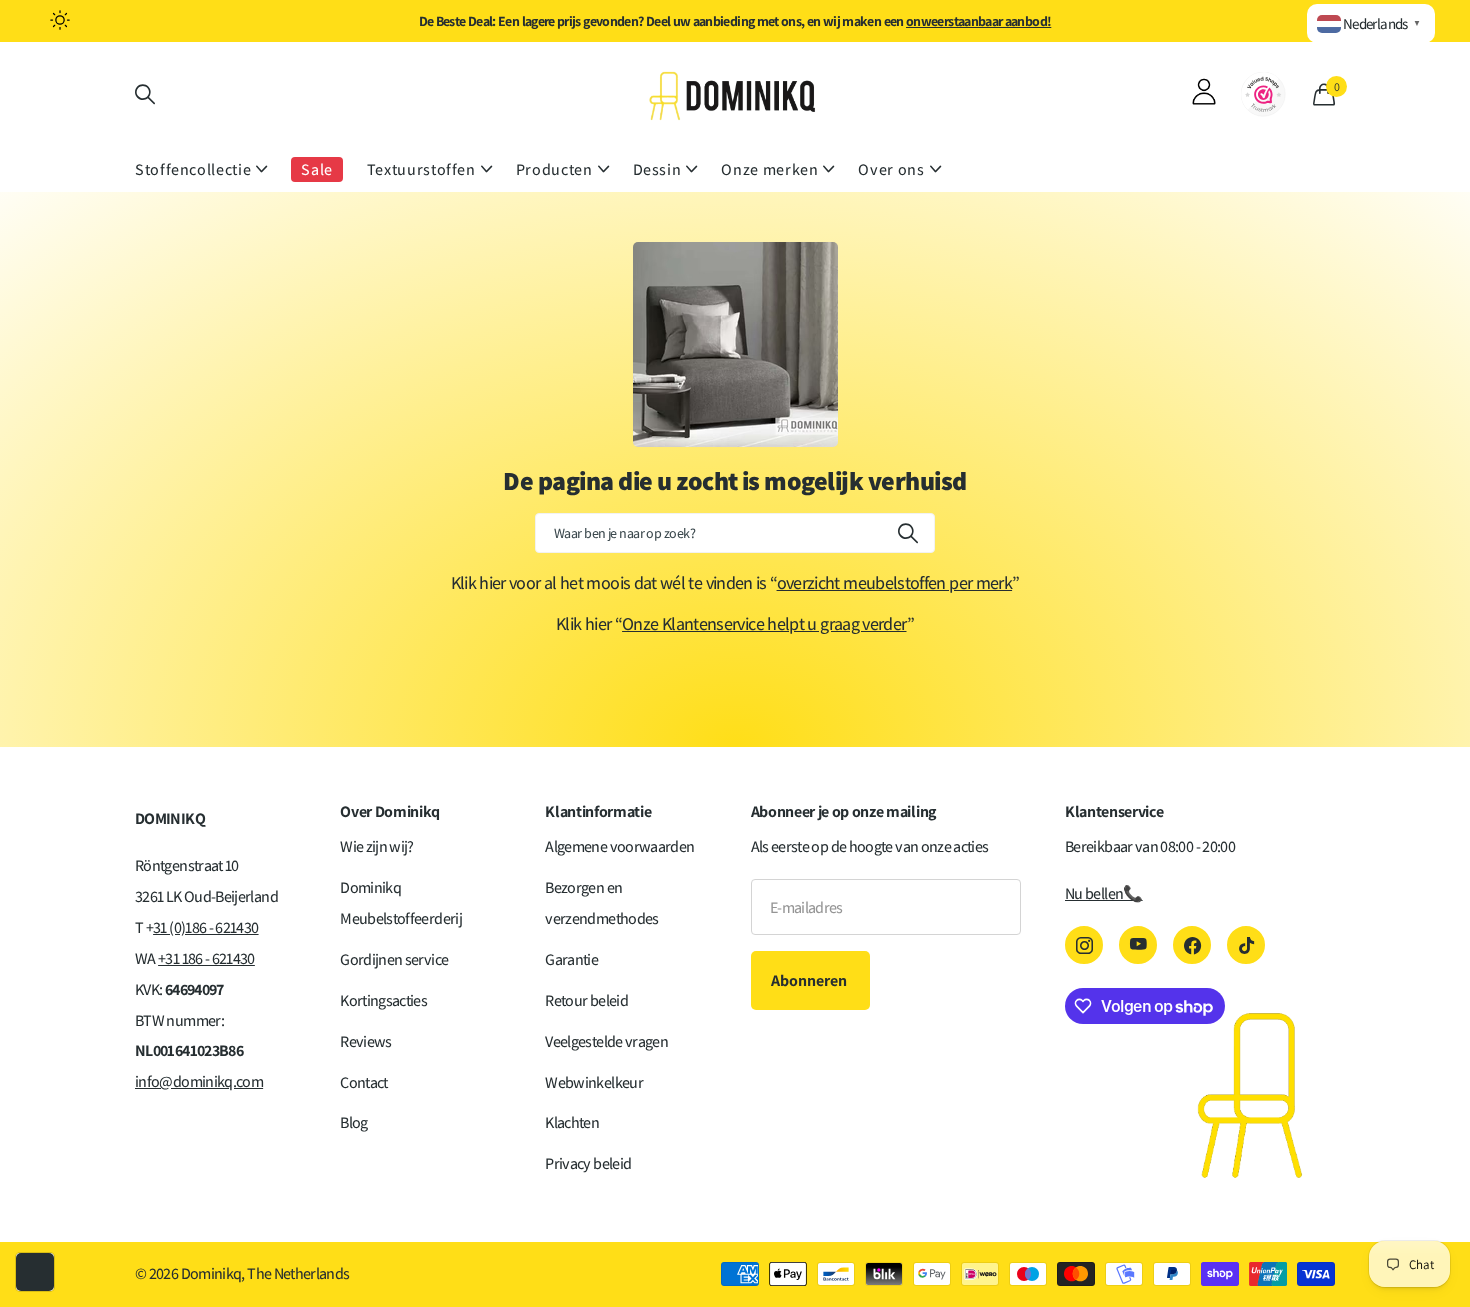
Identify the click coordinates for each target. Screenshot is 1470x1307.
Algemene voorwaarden (619, 846)
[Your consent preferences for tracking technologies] (35, 1272)
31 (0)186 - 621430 (205, 927)
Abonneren (810, 980)
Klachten (572, 1122)
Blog (353, 1122)
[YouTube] (1138, 945)
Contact (364, 1082)
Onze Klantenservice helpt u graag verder (764, 623)
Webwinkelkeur (594, 1082)
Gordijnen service (394, 959)
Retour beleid (586, 1000)
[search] (145, 94)
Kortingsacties (383, 1000)
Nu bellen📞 (1104, 893)
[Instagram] (1084, 945)
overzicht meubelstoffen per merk (895, 582)
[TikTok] (1246, 945)
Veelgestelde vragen (606, 1041)
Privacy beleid (588, 1163)
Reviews (366, 1041)
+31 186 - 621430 (206, 958)
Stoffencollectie (193, 169)
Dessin (657, 169)
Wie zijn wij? (377, 846)
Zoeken (907, 533)
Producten (554, 169)
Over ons (891, 169)
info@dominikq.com (199, 1081)
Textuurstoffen (421, 169)
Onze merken (769, 169)
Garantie (571, 959)
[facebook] (1192, 945)
